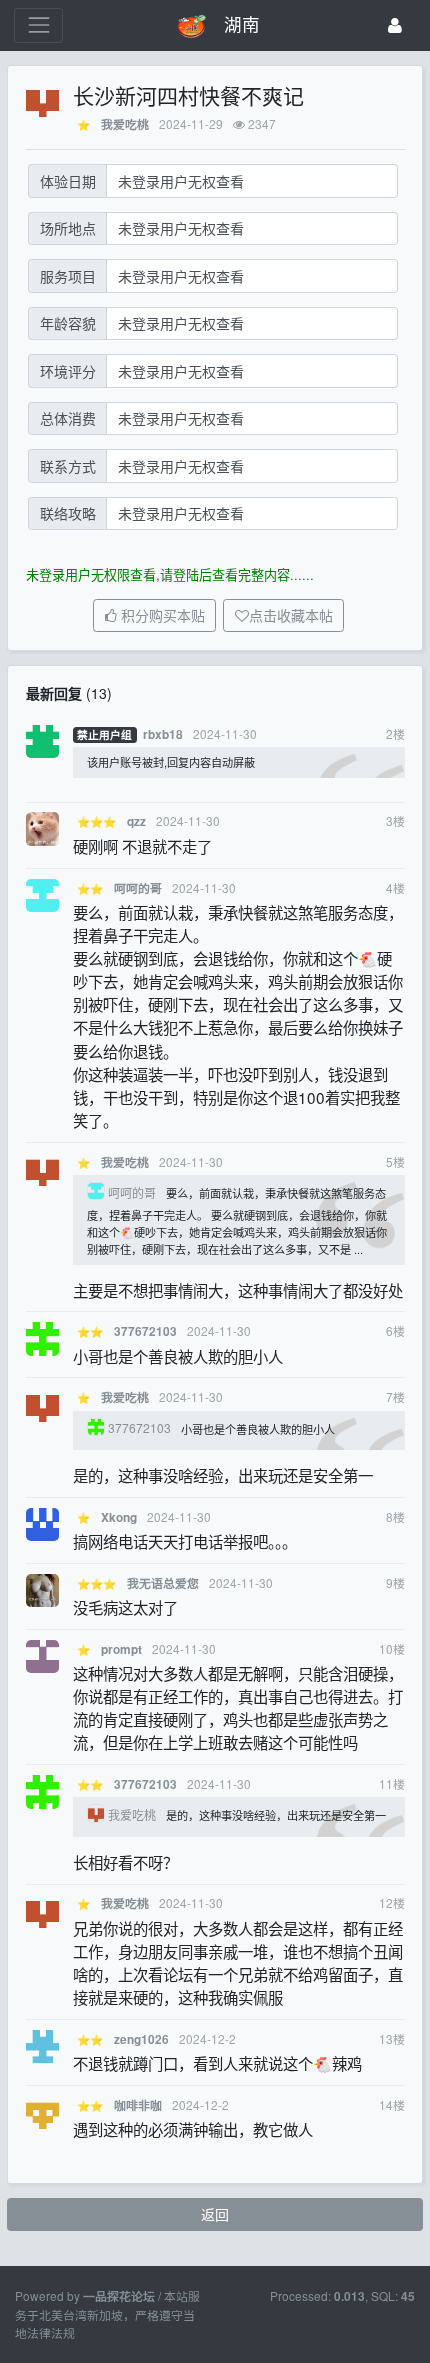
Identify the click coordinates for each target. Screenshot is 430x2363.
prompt (121, 1649)
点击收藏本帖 (291, 616)
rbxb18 (163, 734)
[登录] (395, 25)
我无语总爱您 (163, 1583)
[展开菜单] (38, 25)
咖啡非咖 (138, 2105)
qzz (136, 821)
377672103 (145, 1331)
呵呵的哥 (138, 888)
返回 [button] (215, 2214)
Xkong (119, 1517)
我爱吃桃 (125, 124)
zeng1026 (141, 2039)
